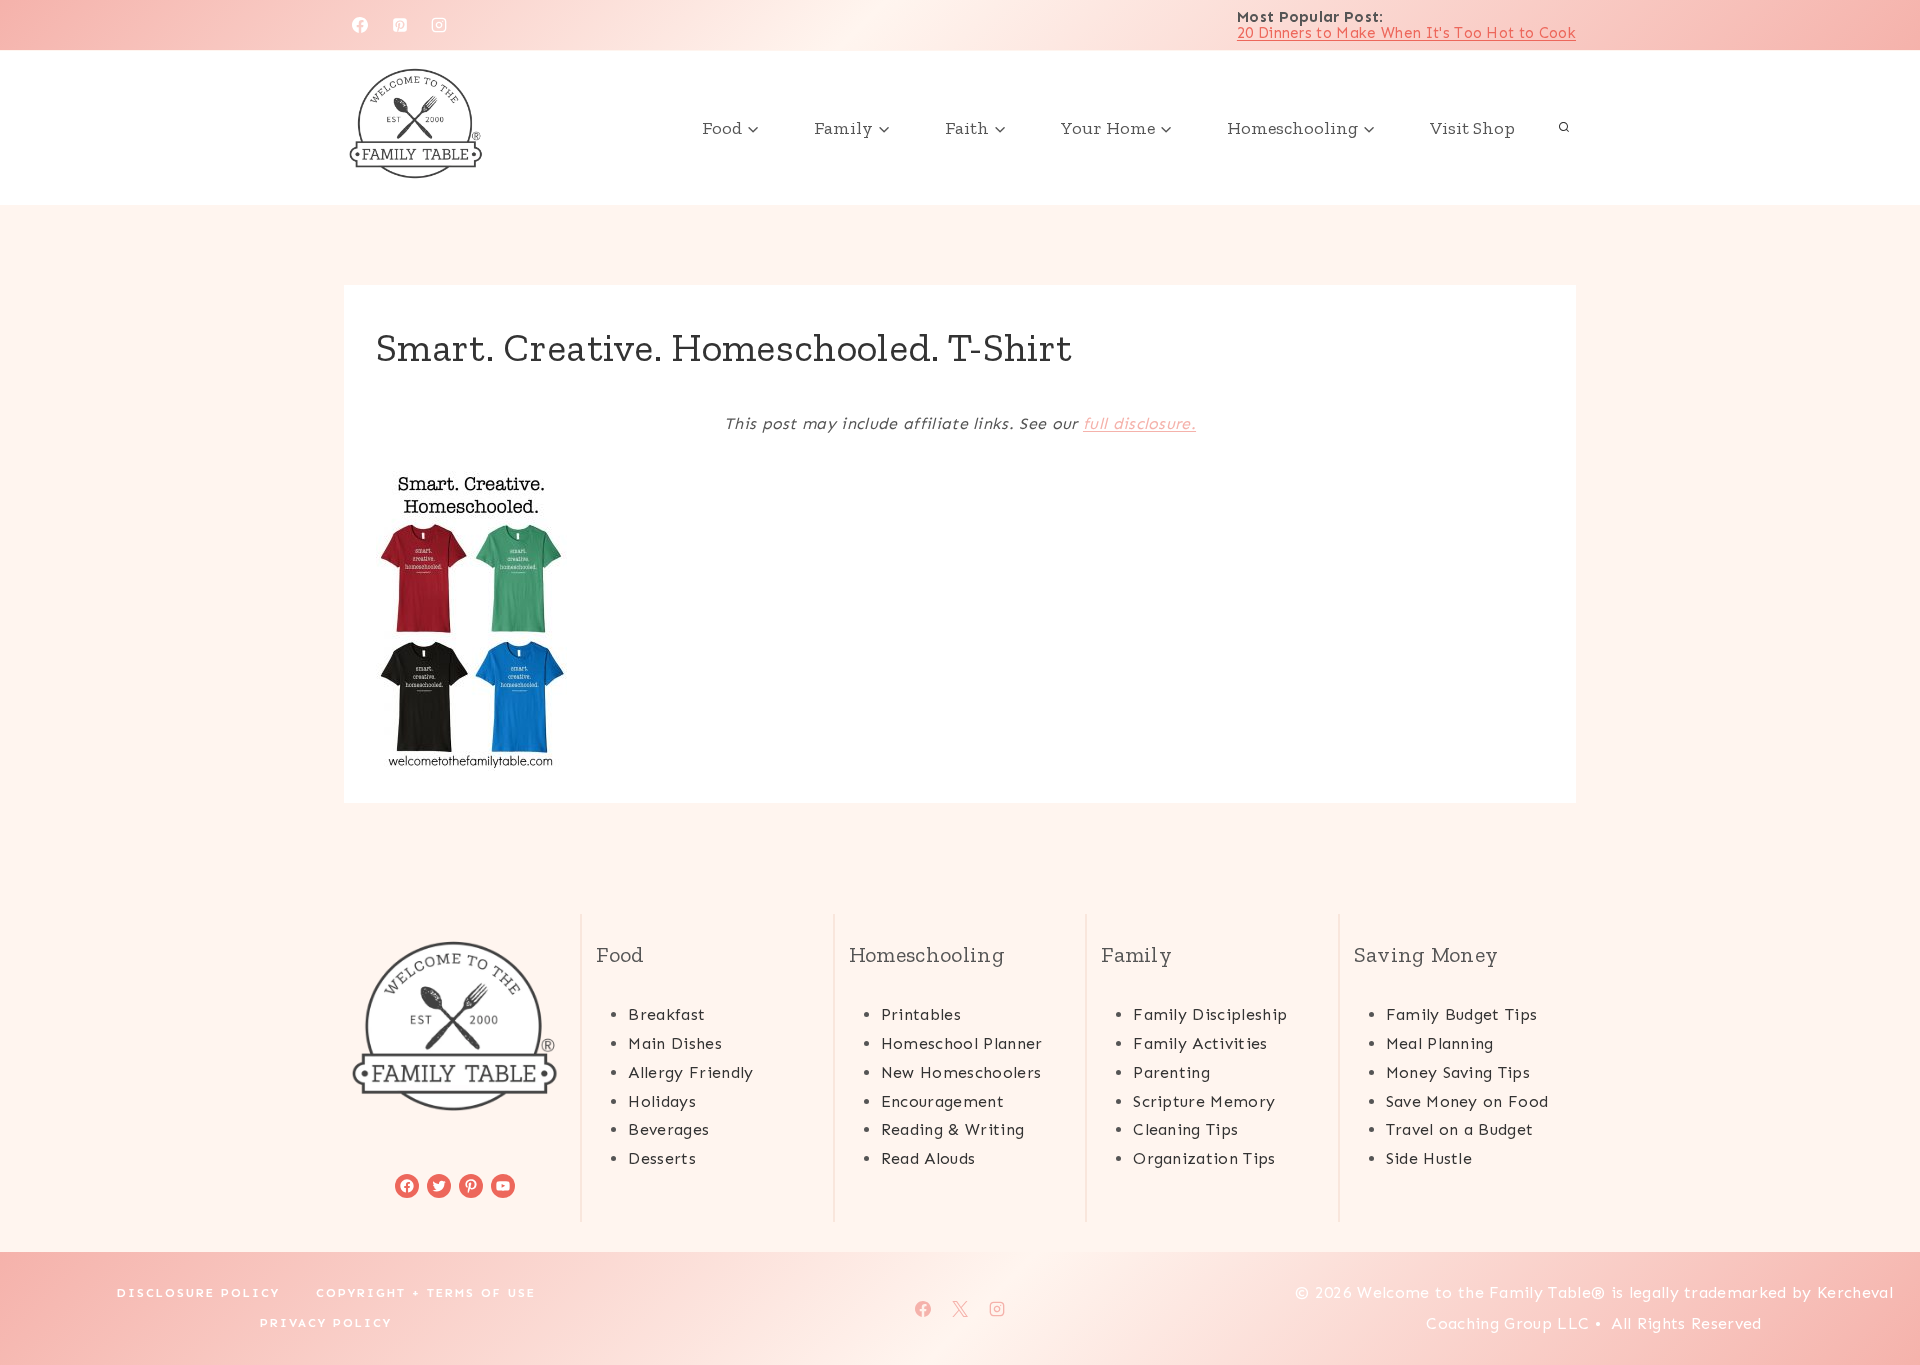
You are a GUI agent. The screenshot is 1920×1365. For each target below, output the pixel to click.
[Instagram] (439, 25)
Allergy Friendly (690, 1072)
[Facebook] (360, 25)
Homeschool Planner (962, 1043)
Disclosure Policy (198, 1293)
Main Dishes (675, 1043)
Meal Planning (1440, 1043)
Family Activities (1200, 1043)
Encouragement (942, 1101)
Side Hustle (1429, 1158)
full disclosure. (1139, 423)
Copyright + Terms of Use (426, 1293)
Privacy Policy (326, 1323)
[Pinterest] (400, 25)
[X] (960, 1309)
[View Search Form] (1564, 128)
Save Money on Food (1467, 1101)
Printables (921, 1014)
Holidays (662, 1101)
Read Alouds (928, 1158)
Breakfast (666, 1014)
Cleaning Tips (1185, 1129)
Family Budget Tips (1462, 1014)
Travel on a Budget (1460, 1129)
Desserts (662, 1158)
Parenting (1171, 1072)
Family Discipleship (1210, 1014)
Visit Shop (1472, 128)
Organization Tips (1204, 1158)
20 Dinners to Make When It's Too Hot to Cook (1406, 33)
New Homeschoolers (961, 1072)
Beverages (668, 1129)
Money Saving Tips (1458, 1072)
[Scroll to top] (1873, 1288)
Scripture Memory (1204, 1101)
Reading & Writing (952, 1129)
